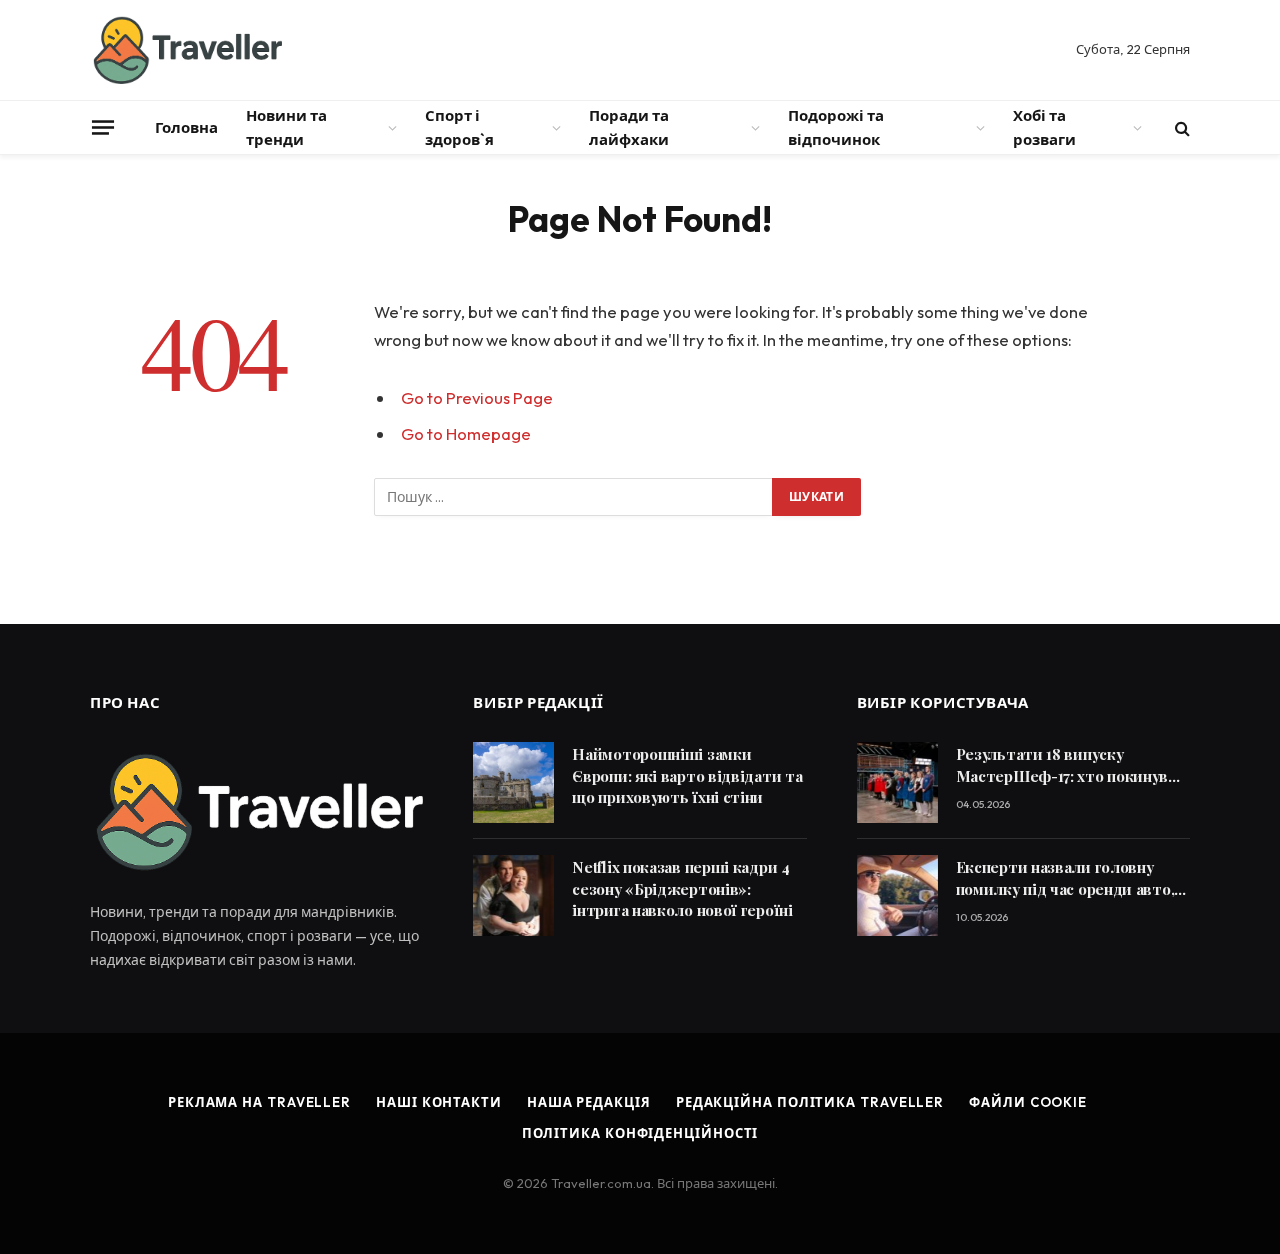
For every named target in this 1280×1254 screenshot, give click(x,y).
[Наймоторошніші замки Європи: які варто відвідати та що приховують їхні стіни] (513, 782)
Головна (186, 127)
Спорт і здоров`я (459, 127)
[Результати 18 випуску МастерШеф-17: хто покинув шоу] (897, 782)
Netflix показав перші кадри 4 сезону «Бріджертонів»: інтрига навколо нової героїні (682, 888)
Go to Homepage (466, 433)
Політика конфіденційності (640, 1133)
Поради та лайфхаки (629, 127)
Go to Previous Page (477, 397)
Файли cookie (1028, 1102)
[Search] (1180, 127)
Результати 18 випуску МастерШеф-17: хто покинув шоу (1062, 765)
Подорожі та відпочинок (836, 127)
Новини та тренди (286, 127)
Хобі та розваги (1044, 127)
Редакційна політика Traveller (810, 1102)
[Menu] (103, 127)
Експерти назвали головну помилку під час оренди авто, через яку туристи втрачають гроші (1067, 878)
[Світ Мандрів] (186, 50)
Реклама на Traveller (259, 1102)
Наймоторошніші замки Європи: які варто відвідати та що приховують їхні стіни (687, 775)
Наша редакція (589, 1102)
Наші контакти (439, 1102)
